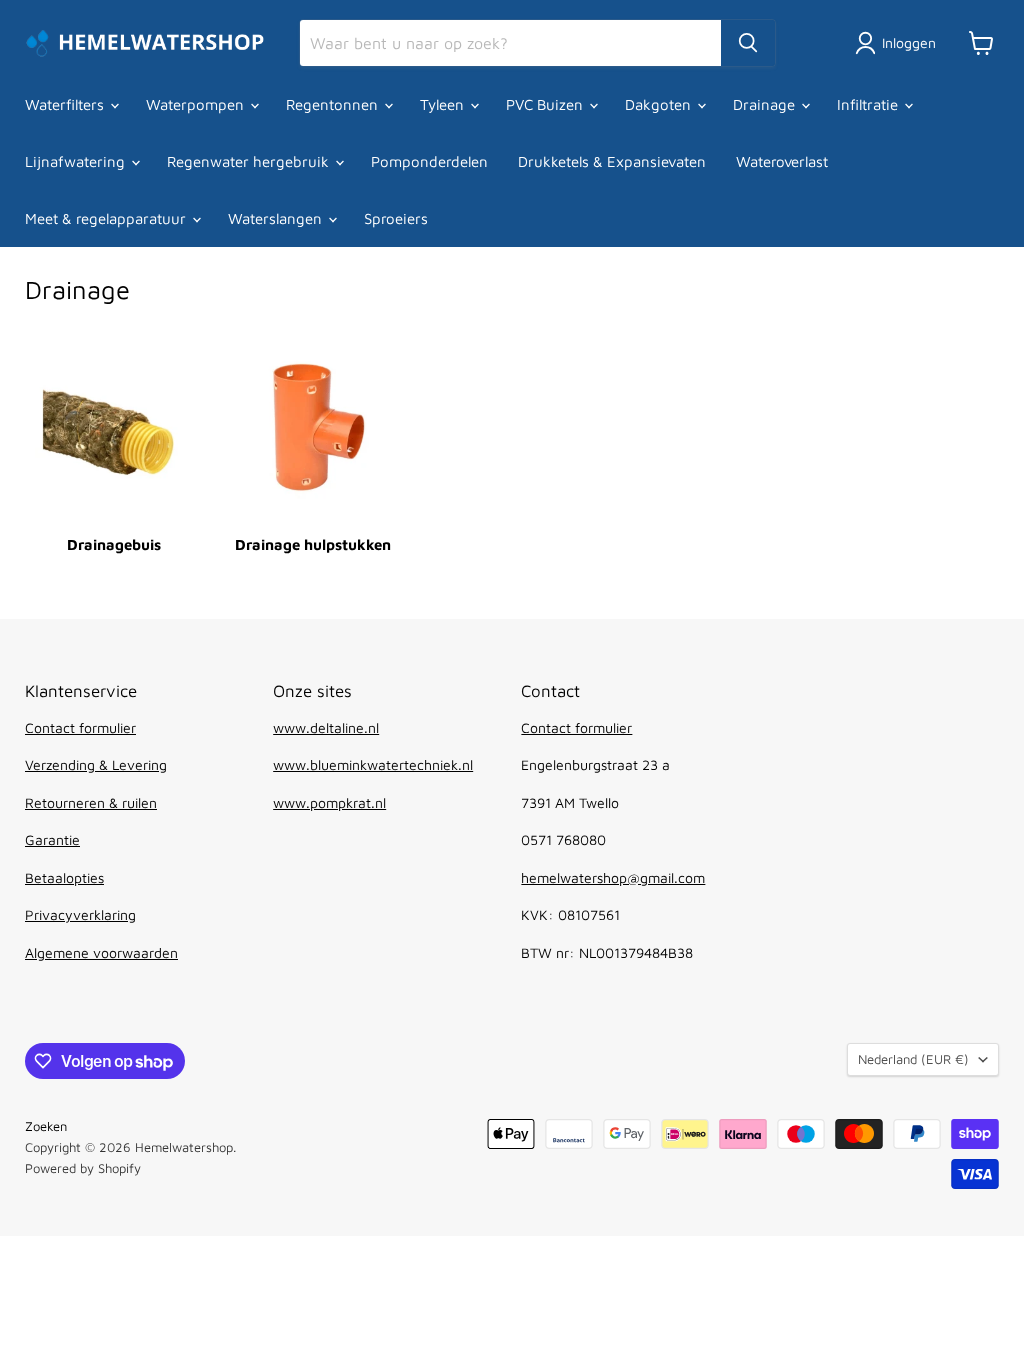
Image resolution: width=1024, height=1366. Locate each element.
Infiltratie (869, 104)
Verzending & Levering (96, 764)
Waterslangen (277, 218)
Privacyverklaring (80, 914)
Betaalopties (64, 877)
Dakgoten (660, 104)
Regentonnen (334, 104)
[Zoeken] (748, 43)
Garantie (52, 839)
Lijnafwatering (77, 161)
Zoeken (46, 1126)
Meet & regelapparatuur (107, 218)
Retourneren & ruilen (91, 802)
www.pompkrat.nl (329, 802)
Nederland (913, 1059)
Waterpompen (197, 104)
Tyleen (444, 104)
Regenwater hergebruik (250, 161)
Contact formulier (80, 727)
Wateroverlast (782, 161)
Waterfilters (66, 104)
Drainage (766, 104)
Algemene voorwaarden (101, 952)
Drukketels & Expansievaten (612, 161)
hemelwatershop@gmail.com (613, 877)
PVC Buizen (546, 104)
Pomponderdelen (429, 161)
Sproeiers (396, 218)
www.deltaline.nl (326, 727)
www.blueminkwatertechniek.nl (373, 764)
